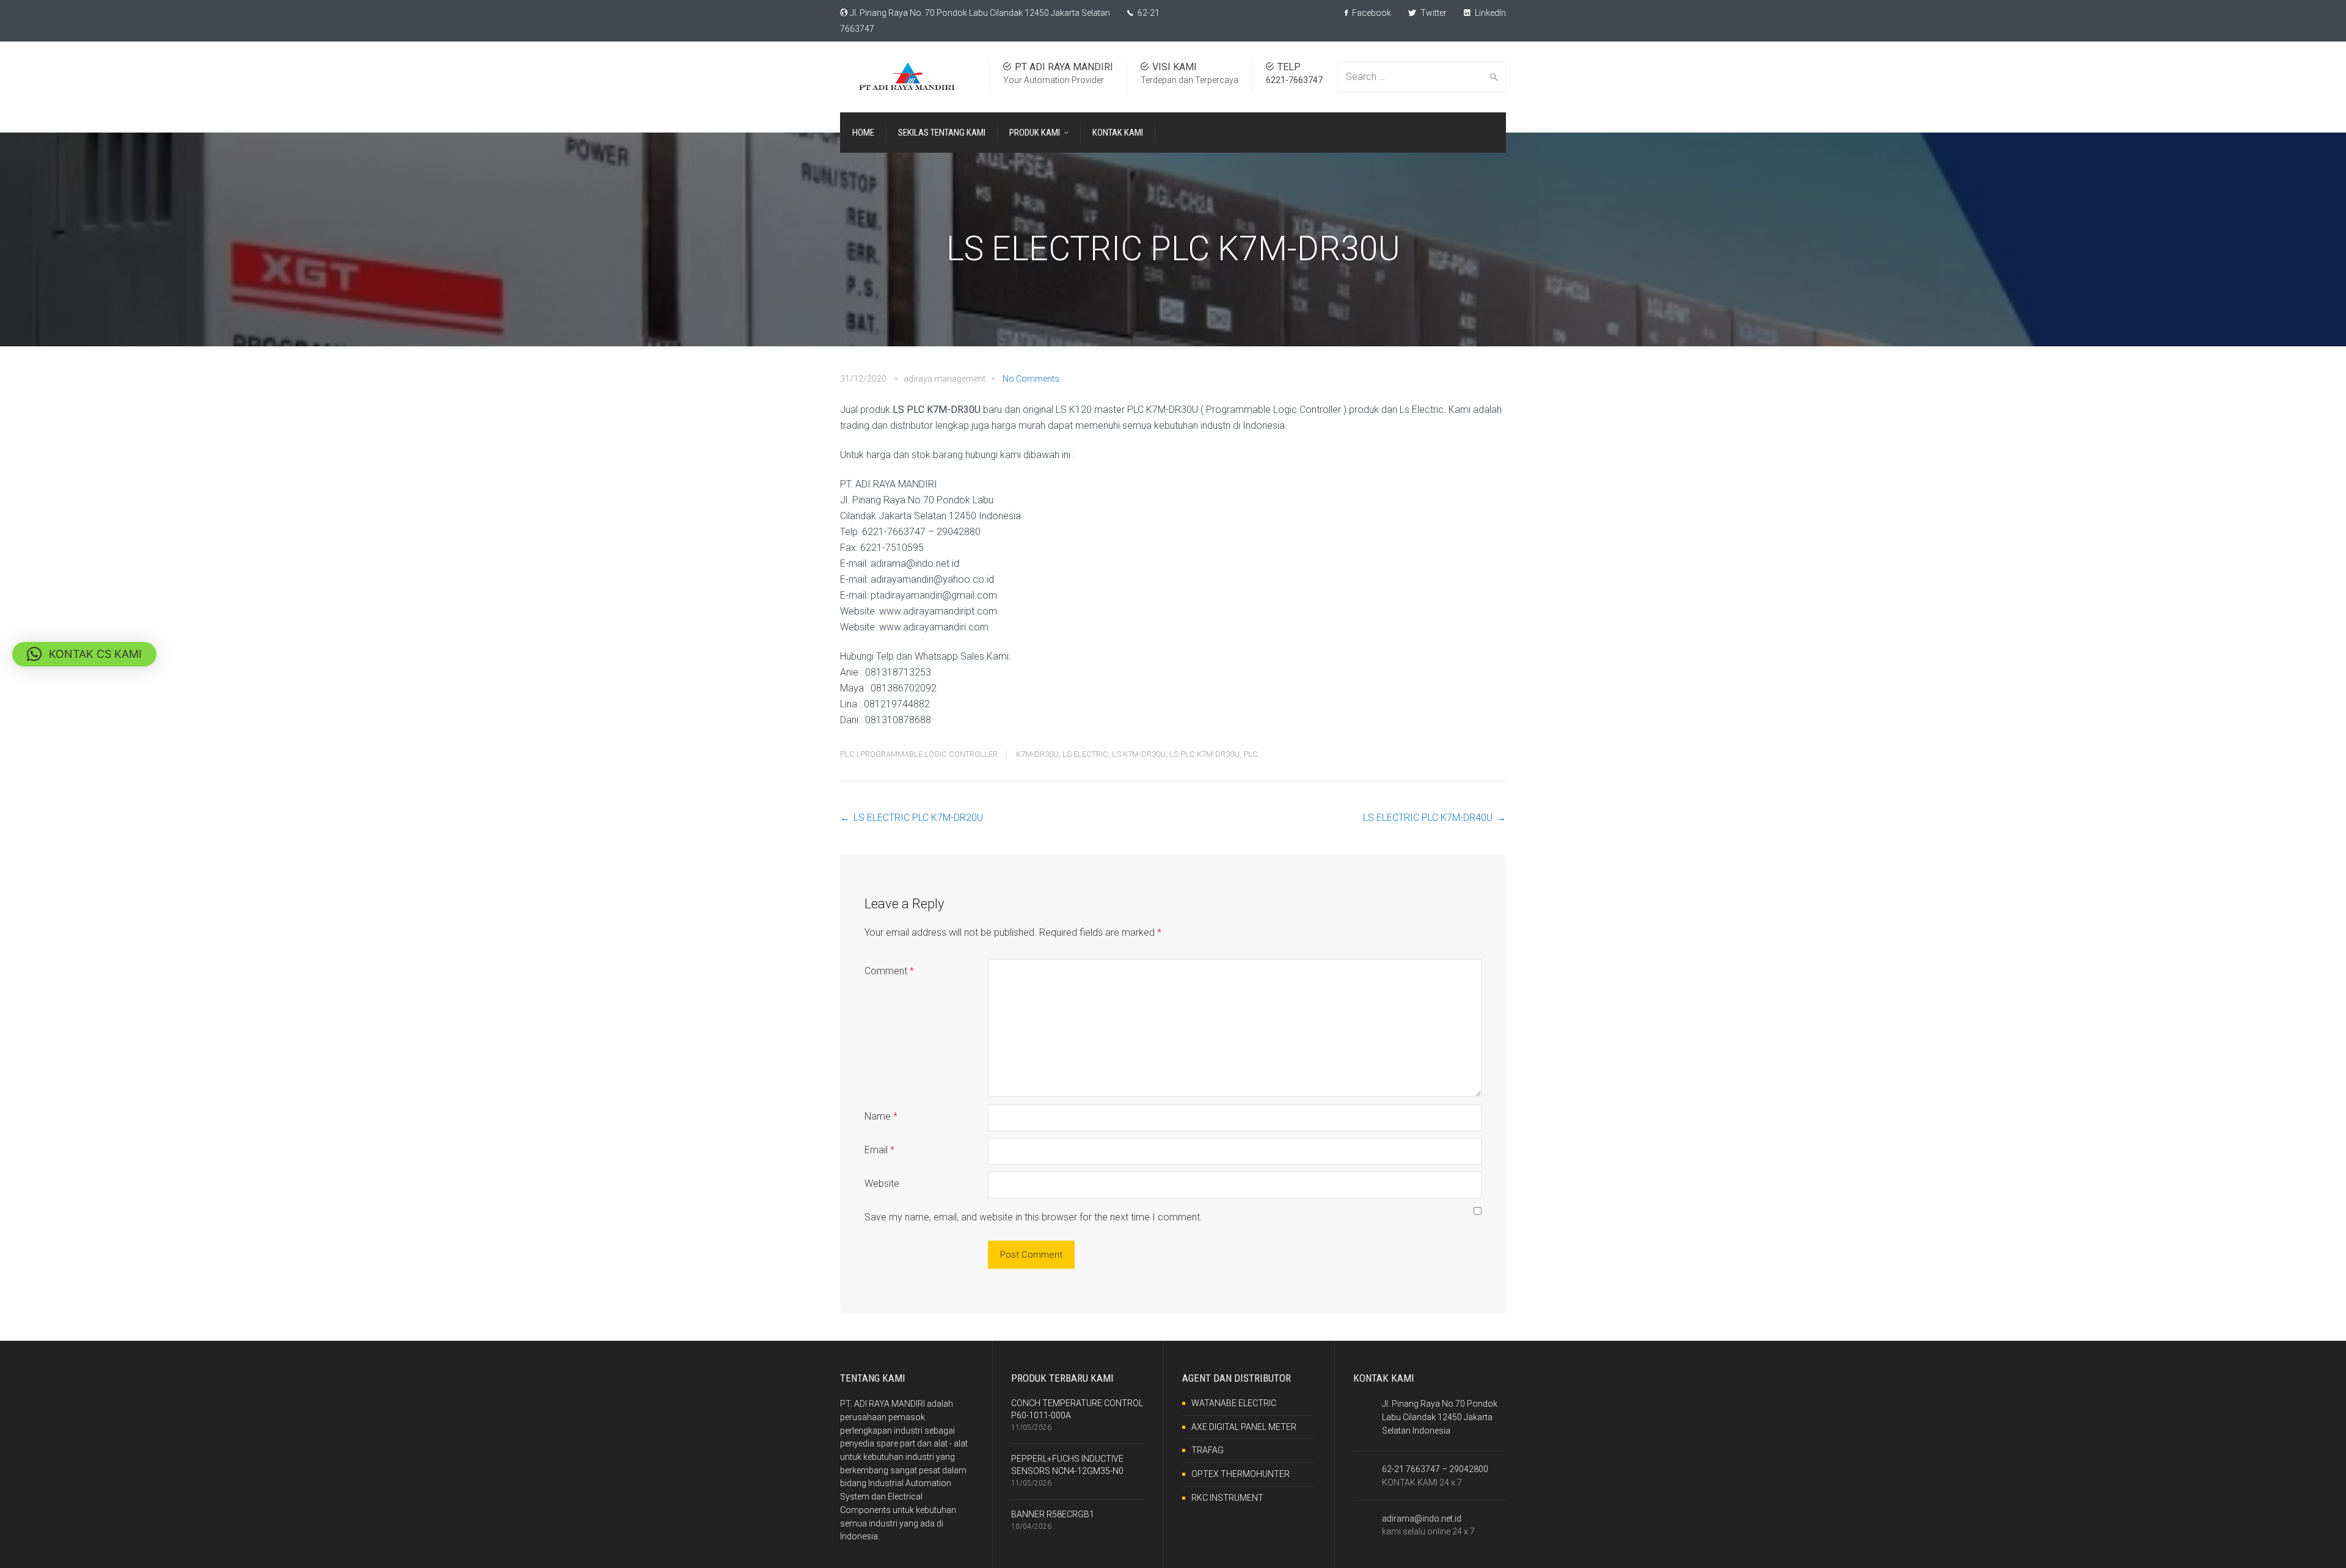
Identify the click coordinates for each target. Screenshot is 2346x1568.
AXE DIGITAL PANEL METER (1244, 1427)
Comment (889, 971)
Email (879, 1150)
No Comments (1031, 379)
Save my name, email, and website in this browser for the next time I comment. (1033, 1217)
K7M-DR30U (1037, 754)
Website (882, 1183)
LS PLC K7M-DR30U (1204, 754)
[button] (84, 654)
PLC (1251, 754)
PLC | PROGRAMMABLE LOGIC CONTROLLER (919, 754)
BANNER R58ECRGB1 (1053, 1514)
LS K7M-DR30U (1139, 754)
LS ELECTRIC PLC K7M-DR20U (918, 818)
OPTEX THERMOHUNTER (1241, 1474)
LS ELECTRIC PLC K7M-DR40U (1428, 818)
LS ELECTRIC (1085, 754)
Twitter (1433, 13)
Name (881, 1116)
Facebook (1371, 13)
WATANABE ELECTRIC (1234, 1403)
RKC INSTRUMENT (1227, 1498)
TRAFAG (1208, 1450)
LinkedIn (1489, 13)
